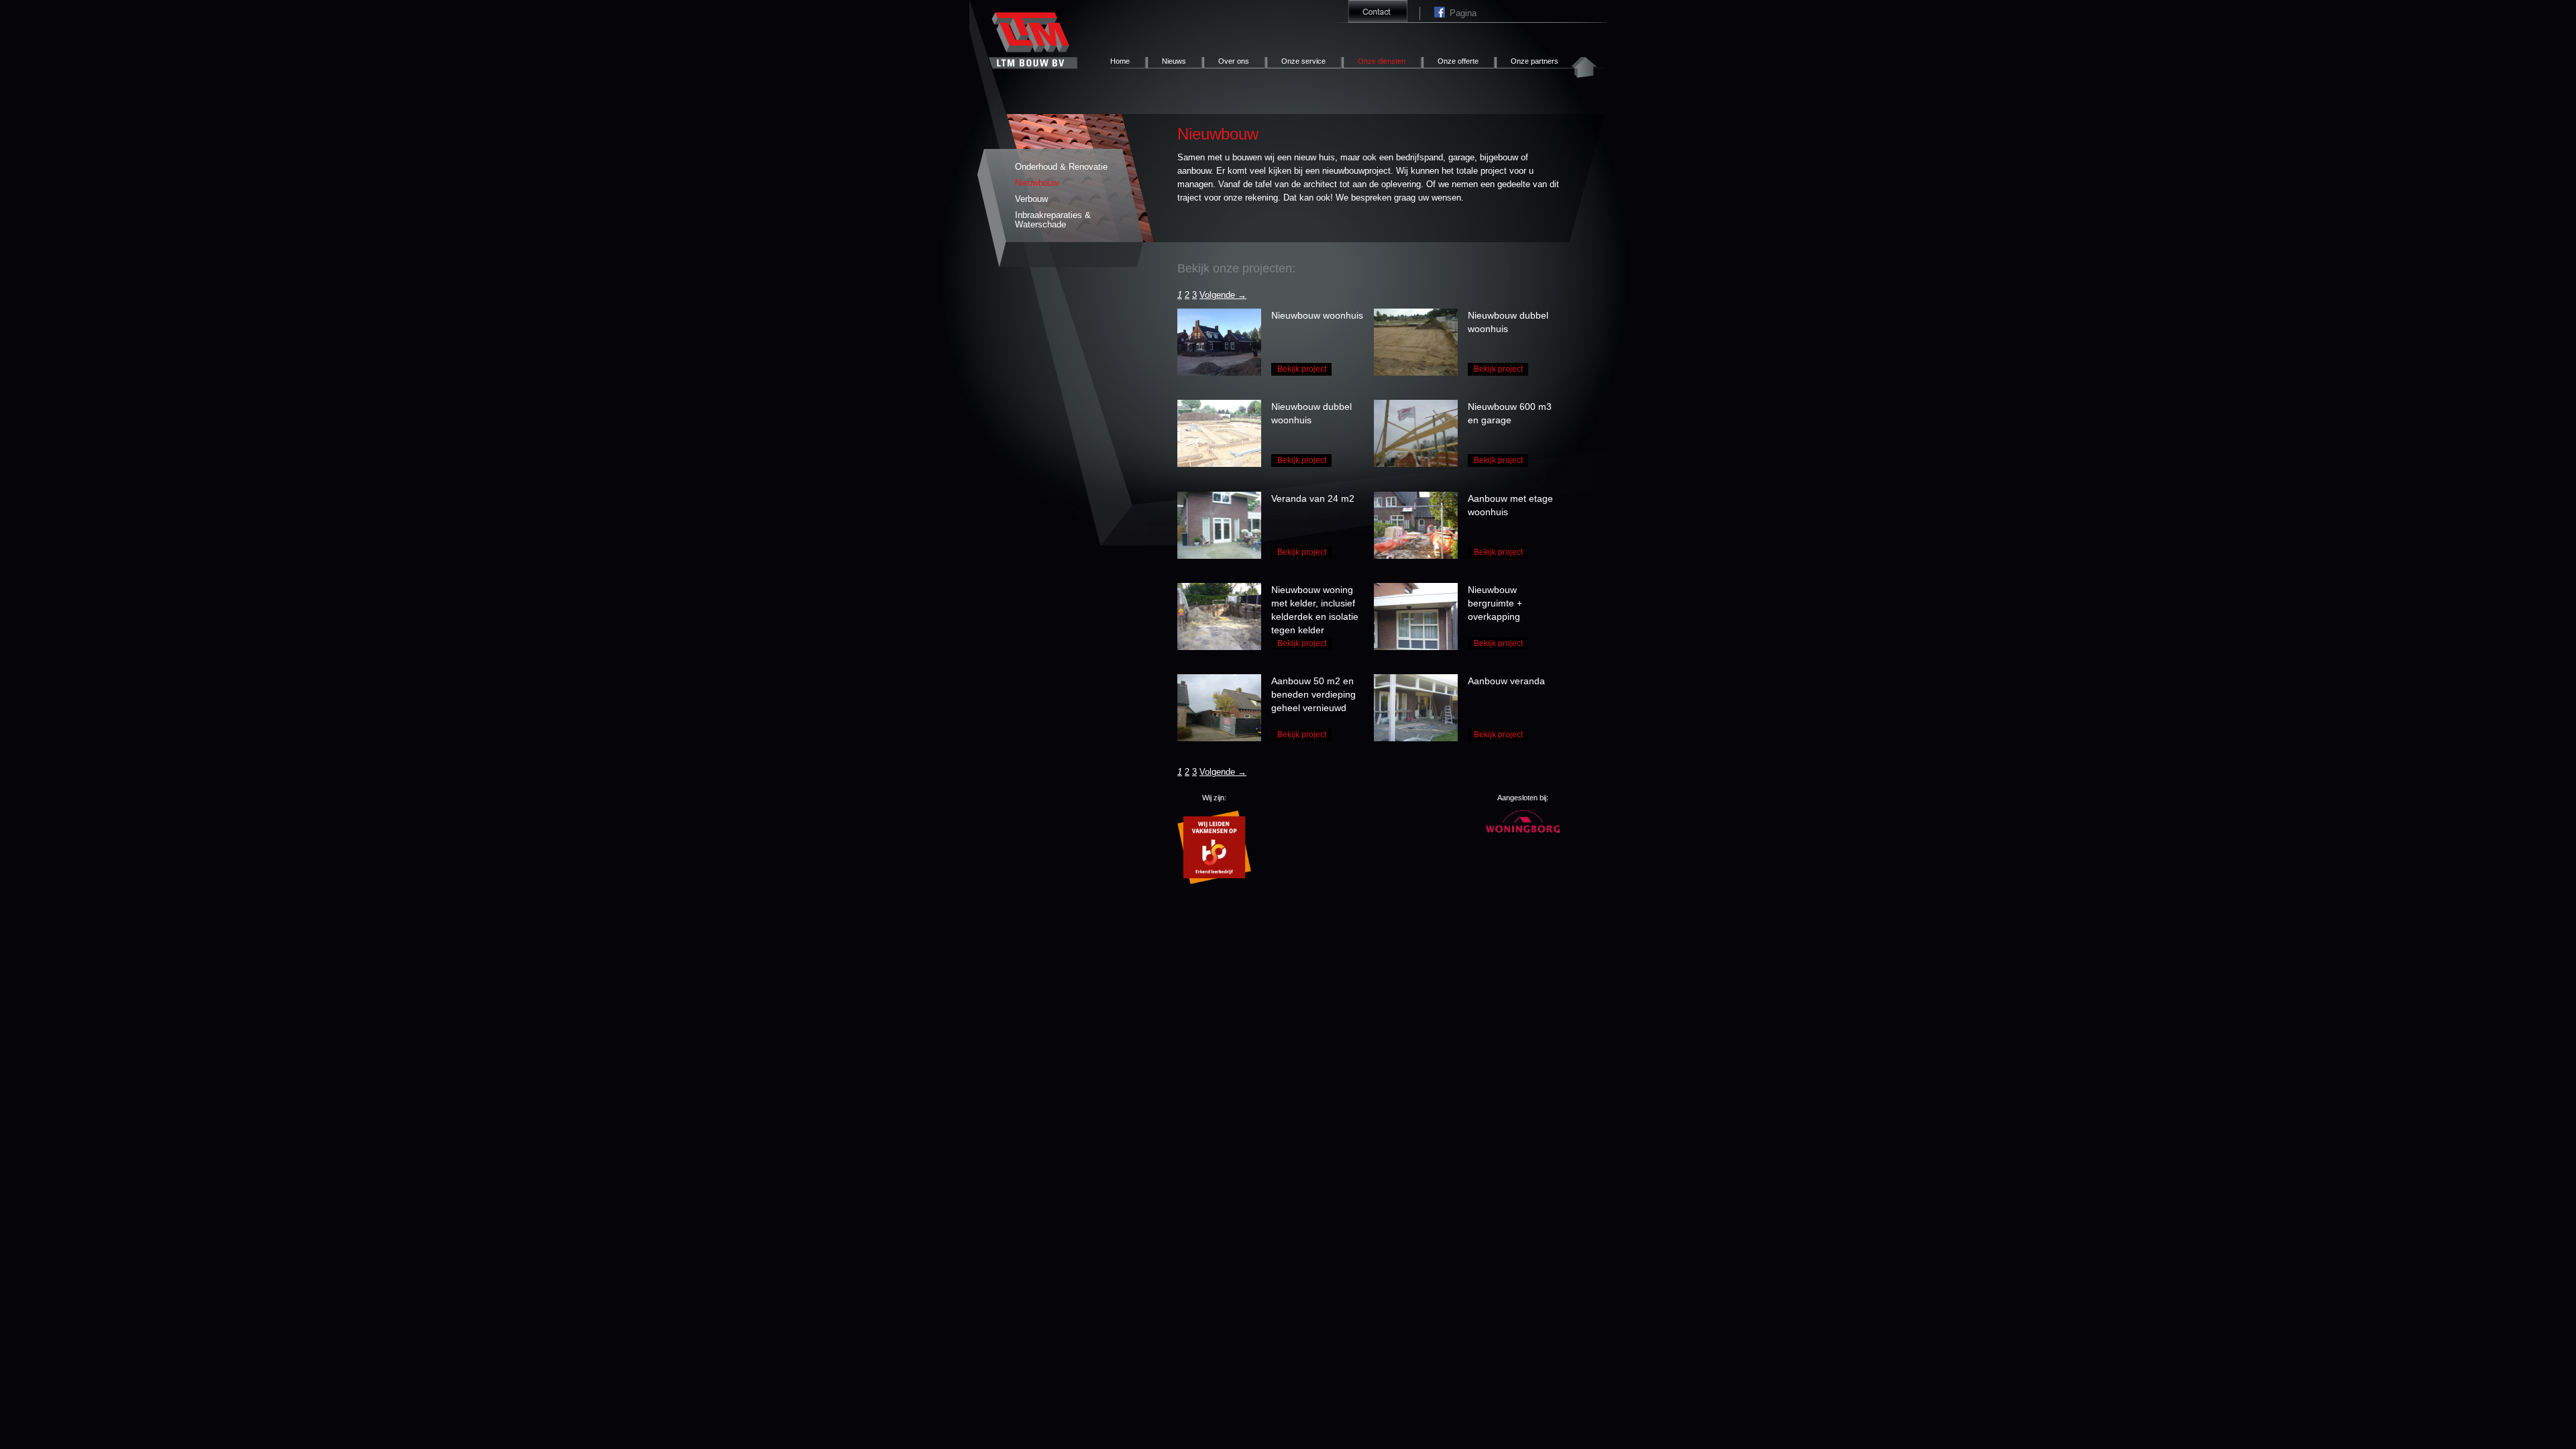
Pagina (1442, 13)
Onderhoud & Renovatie (1061, 167)
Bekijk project (1302, 369)
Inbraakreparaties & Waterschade (1053, 220)
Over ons (1234, 61)
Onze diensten (1382, 61)
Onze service (1303, 61)
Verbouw (1031, 199)
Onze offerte (1458, 61)
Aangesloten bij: (1523, 798)
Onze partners (1535, 61)
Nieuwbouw (1037, 183)
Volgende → (1223, 295)
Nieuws (1174, 61)
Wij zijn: (1214, 798)
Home (1120, 61)
